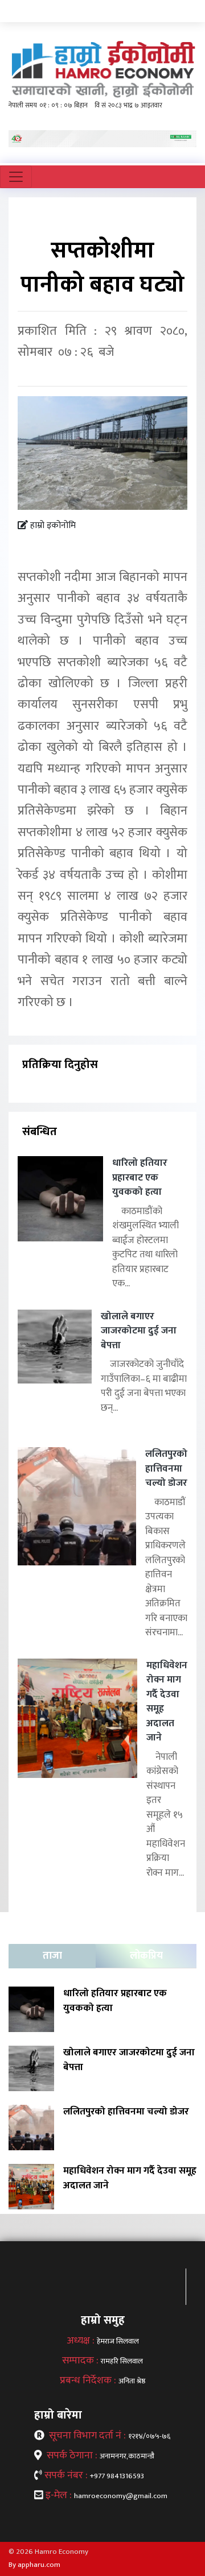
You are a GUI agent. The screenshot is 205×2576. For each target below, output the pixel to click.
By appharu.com (34, 2565)
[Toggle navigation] (16, 177)
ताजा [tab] (52, 1956)
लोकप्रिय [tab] (146, 1956)
